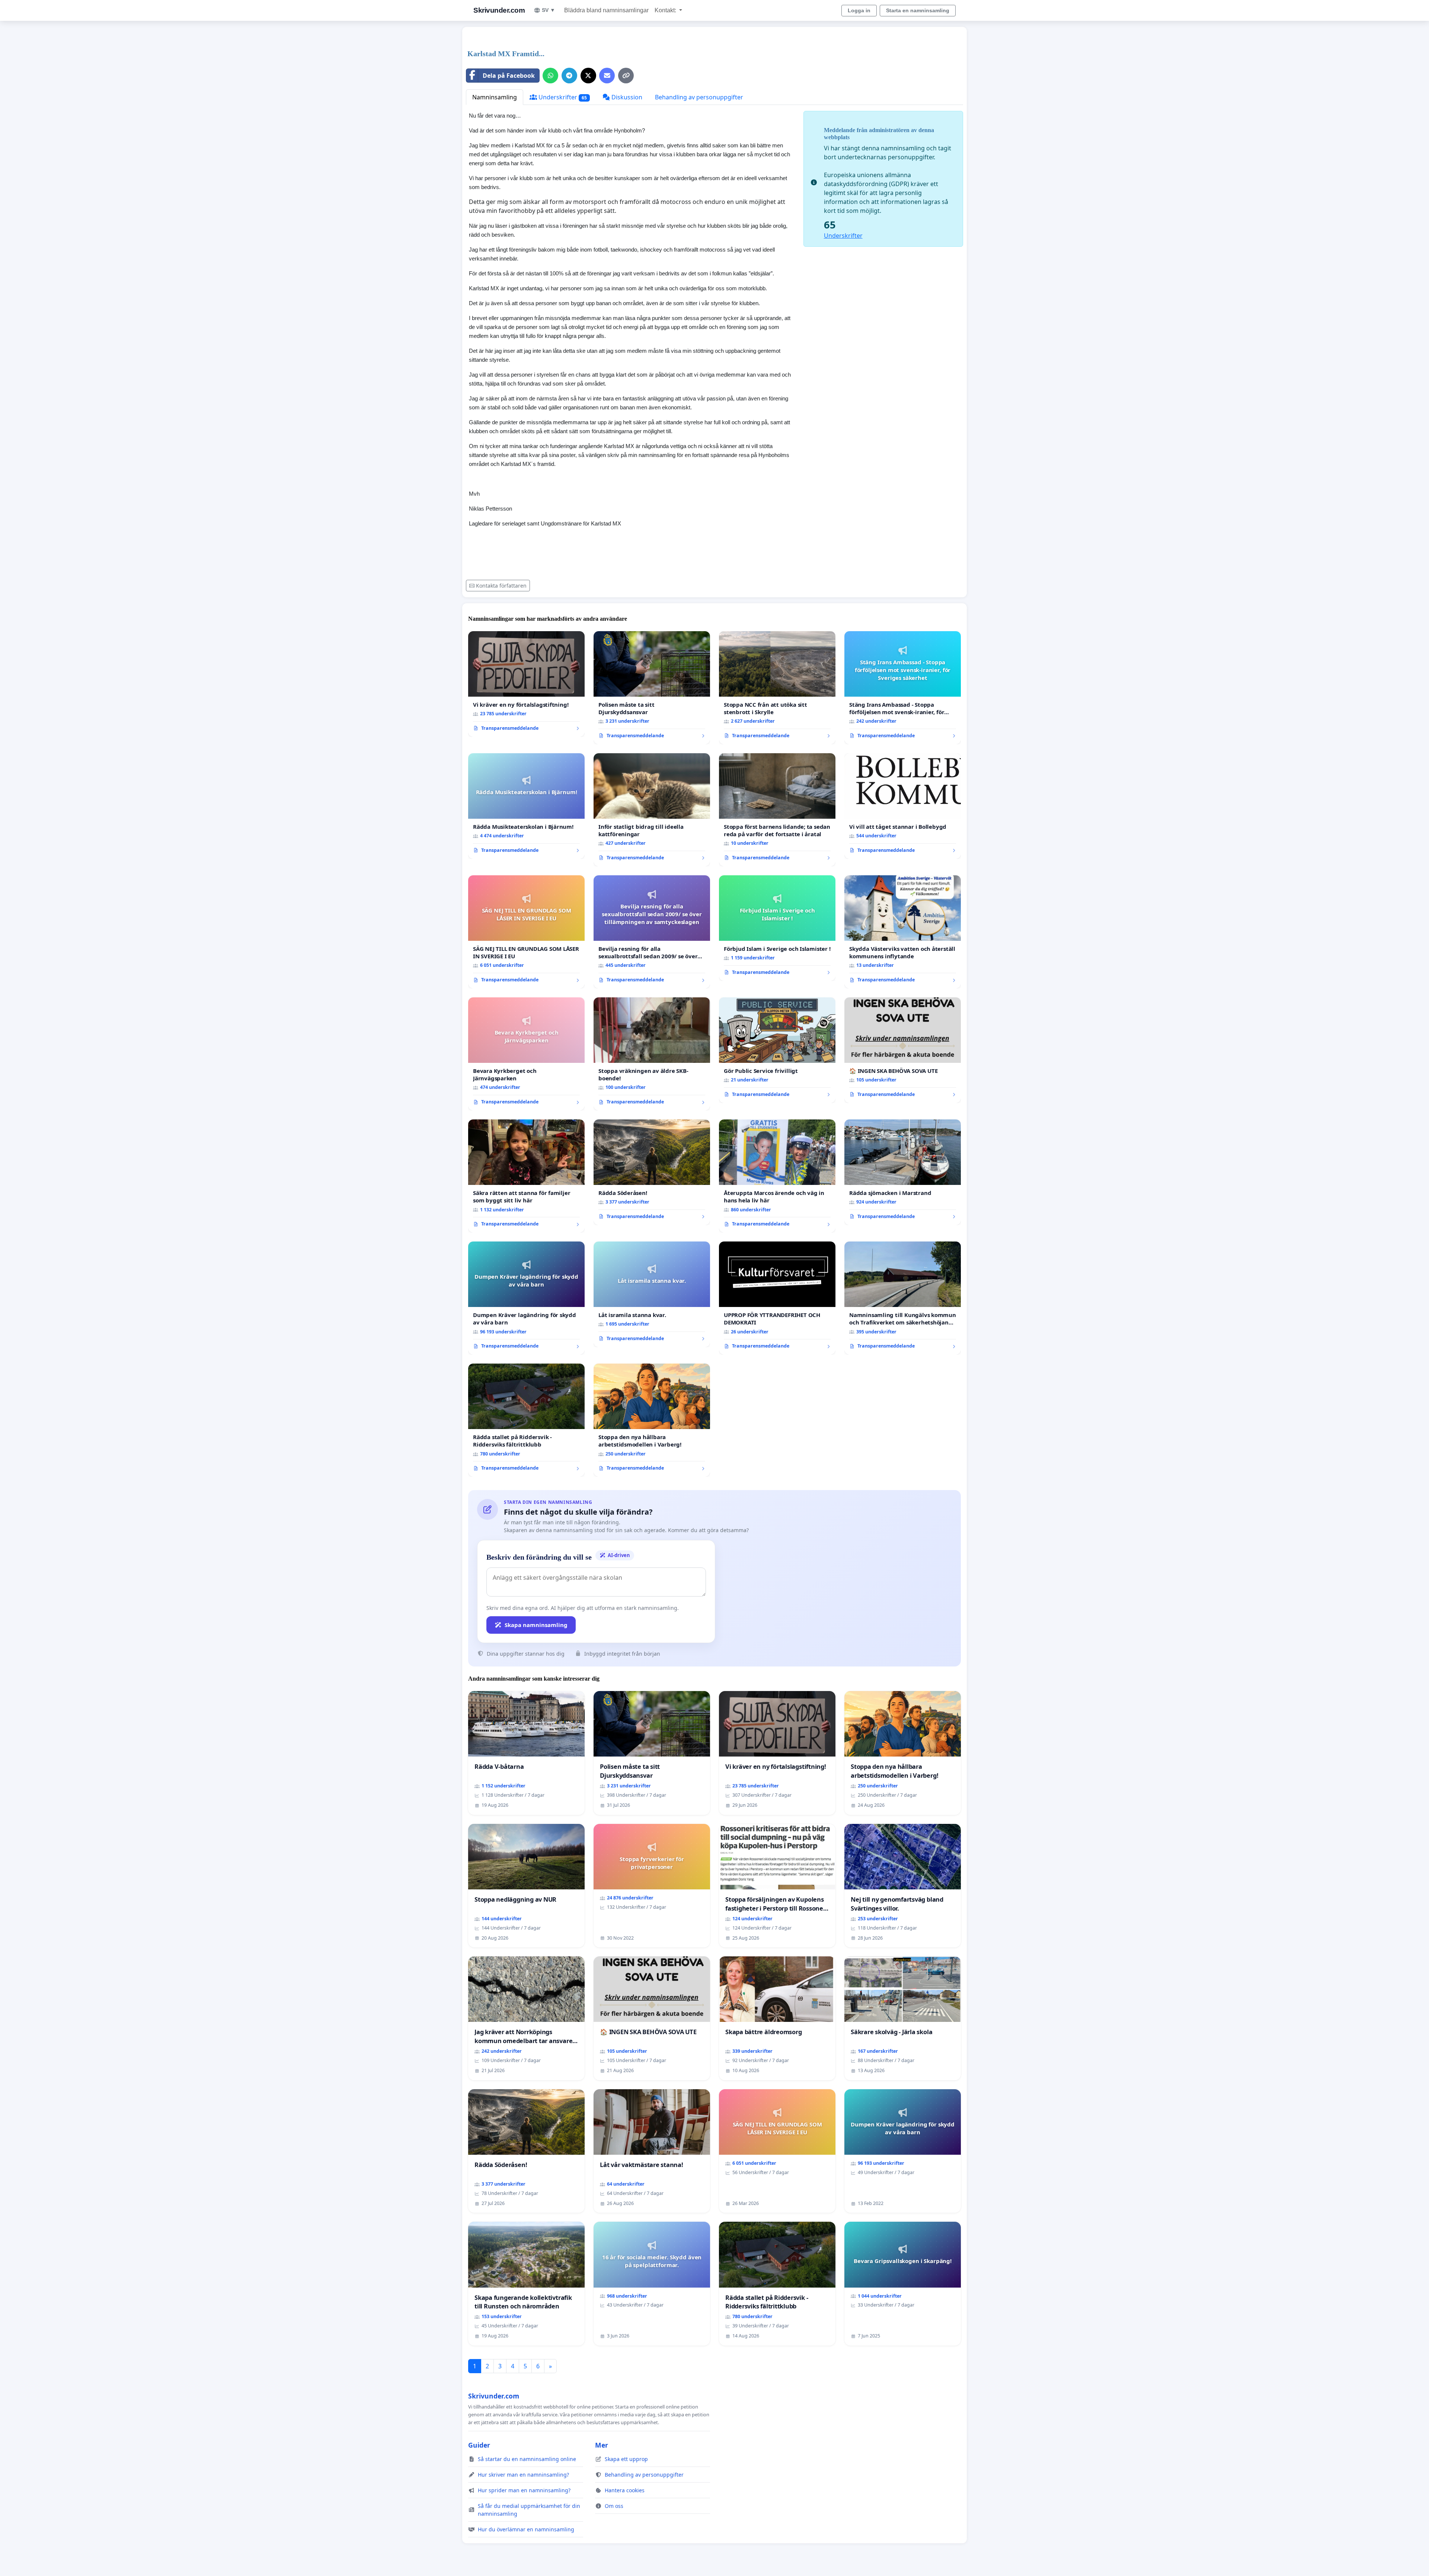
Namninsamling (495, 97)
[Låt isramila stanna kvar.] (652, 1294)
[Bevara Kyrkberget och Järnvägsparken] (526, 1054)
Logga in (859, 10)
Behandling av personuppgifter (699, 97)
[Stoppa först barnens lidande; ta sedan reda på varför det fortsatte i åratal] (777, 810)
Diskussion (626, 97)
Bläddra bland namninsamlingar (606, 10)
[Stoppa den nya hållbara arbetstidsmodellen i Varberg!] (652, 1420)
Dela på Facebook (509, 76)
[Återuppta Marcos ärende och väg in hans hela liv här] (777, 1176)
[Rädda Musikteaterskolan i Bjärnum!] (526, 806)
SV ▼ (549, 10)
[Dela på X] (588, 76)
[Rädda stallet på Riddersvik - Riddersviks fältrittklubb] (526, 1420)
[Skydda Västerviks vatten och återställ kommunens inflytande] (903, 932)
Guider (479, 2445)
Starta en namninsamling (918, 10)
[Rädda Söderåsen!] (652, 1172)
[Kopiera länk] (626, 76)
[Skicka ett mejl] (607, 76)
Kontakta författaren (501, 586)
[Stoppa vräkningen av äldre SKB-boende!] (652, 1054)
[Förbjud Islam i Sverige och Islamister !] (777, 928)
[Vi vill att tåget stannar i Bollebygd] (903, 806)
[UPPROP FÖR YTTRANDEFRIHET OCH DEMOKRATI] (777, 1298)
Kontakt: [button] (666, 10)
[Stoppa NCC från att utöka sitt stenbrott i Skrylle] (777, 688)
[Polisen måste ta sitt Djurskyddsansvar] (652, 688)
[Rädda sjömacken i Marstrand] (903, 1172)
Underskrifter (562, 97)
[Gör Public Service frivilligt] (777, 1050)
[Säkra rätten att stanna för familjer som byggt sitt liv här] (526, 1176)
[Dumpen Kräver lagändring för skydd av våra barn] (526, 1298)
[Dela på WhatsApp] (550, 76)
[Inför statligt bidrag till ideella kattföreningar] (652, 810)
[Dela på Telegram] (569, 76)
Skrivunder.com (499, 10)
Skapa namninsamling (536, 1625)
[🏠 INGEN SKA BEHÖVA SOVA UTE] (903, 1050)
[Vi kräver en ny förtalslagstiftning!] (526, 684)
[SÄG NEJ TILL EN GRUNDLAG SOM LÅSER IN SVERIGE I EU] (526, 932)
